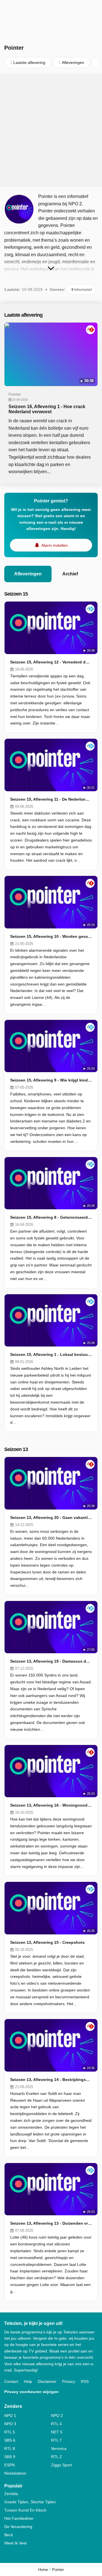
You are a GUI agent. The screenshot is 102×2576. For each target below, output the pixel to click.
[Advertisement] (51, 130)
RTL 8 (10, 2448)
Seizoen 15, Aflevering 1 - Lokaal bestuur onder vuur (51, 1354)
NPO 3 (10, 2424)
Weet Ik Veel (15, 2543)
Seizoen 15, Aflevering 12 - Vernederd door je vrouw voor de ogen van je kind (51, 662)
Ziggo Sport (61, 2465)
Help (28, 2381)
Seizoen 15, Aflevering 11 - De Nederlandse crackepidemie (51, 799)
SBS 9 (10, 2457)
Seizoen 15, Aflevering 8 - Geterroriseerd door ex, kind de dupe (51, 1217)
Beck (9, 2535)
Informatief (83, 290)
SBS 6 (10, 2440)
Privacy (69, 2381)
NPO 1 (10, 2416)
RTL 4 (56, 2424)
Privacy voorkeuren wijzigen (31, 2392)
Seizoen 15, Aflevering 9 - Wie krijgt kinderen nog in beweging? (51, 1080)
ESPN (9, 2465)
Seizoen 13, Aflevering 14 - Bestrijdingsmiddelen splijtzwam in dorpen (51, 2080)
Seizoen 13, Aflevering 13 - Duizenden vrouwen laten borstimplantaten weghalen (51, 2223)
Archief (70, 574)
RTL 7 (56, 2440)
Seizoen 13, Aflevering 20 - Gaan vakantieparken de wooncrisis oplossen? (51, 1517)
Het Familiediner (19, 2518)
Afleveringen (28, 574)
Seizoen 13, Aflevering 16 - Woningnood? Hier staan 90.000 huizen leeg (51, 1805)
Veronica (59, 2448)
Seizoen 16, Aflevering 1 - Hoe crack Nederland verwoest (47, 409)
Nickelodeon (15, 2473)
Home (43, 2570)
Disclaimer (47, 2381)
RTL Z (57, 2457)
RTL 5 (10, 2432)
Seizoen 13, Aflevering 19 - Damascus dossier (51, 1661)
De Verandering (18, 2527)
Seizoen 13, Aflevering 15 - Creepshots (47, 1942)
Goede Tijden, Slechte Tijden (30, 2502)
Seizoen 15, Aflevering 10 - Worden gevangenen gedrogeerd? (51, 936)
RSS (85, 2381)
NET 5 (57, 2432)
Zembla (11, 2494)
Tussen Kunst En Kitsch (25, 2510)
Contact (11, 2381)
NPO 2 (57, 2416)
